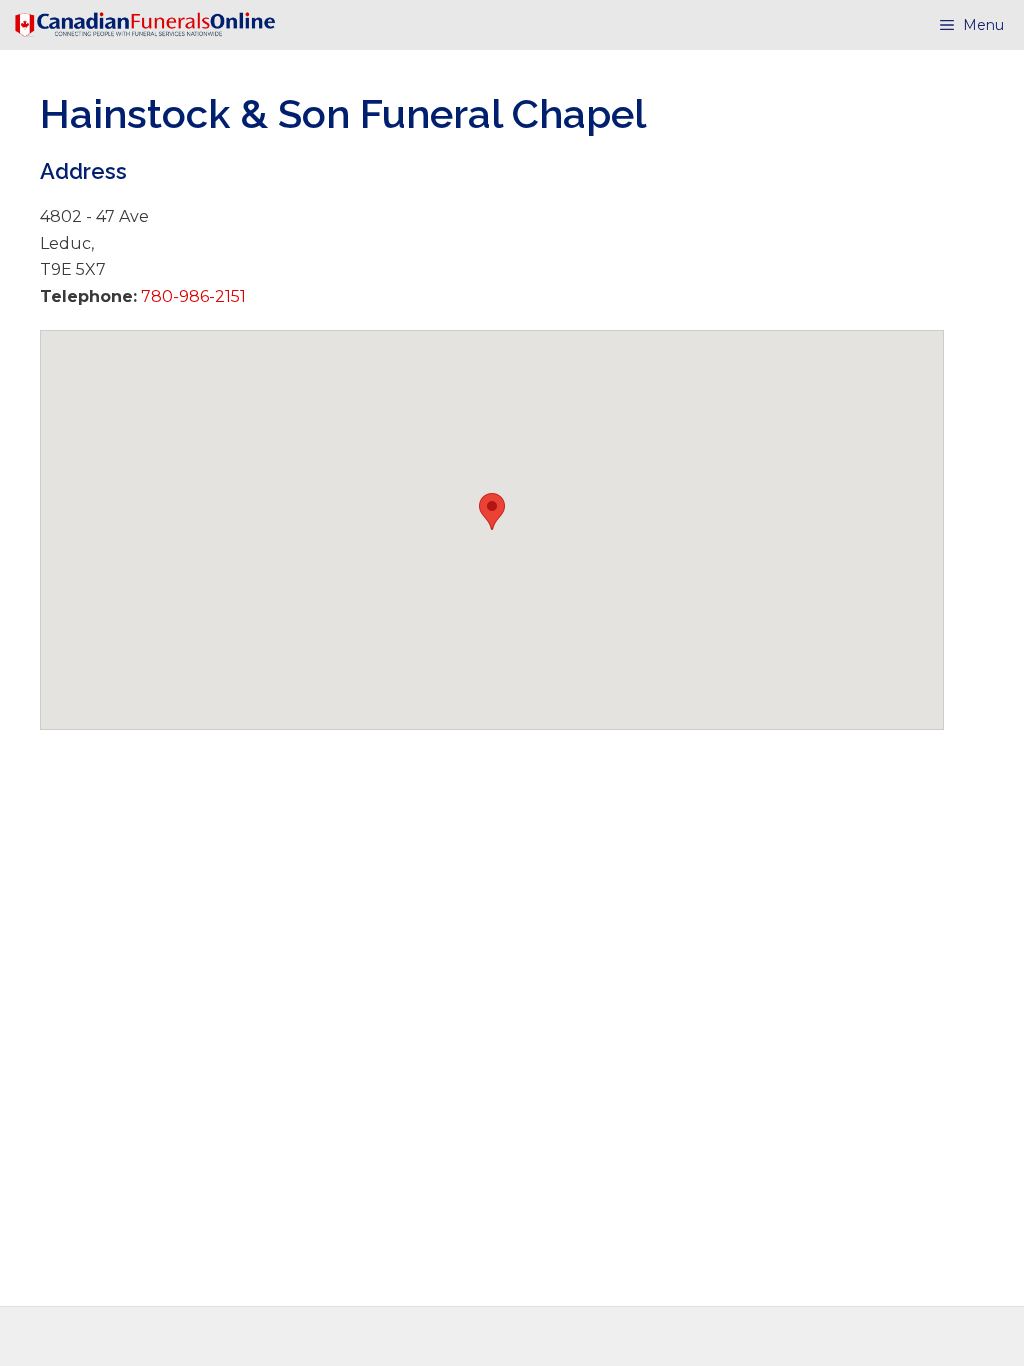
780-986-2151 (191, 296)
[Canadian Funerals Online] (145, 25)
